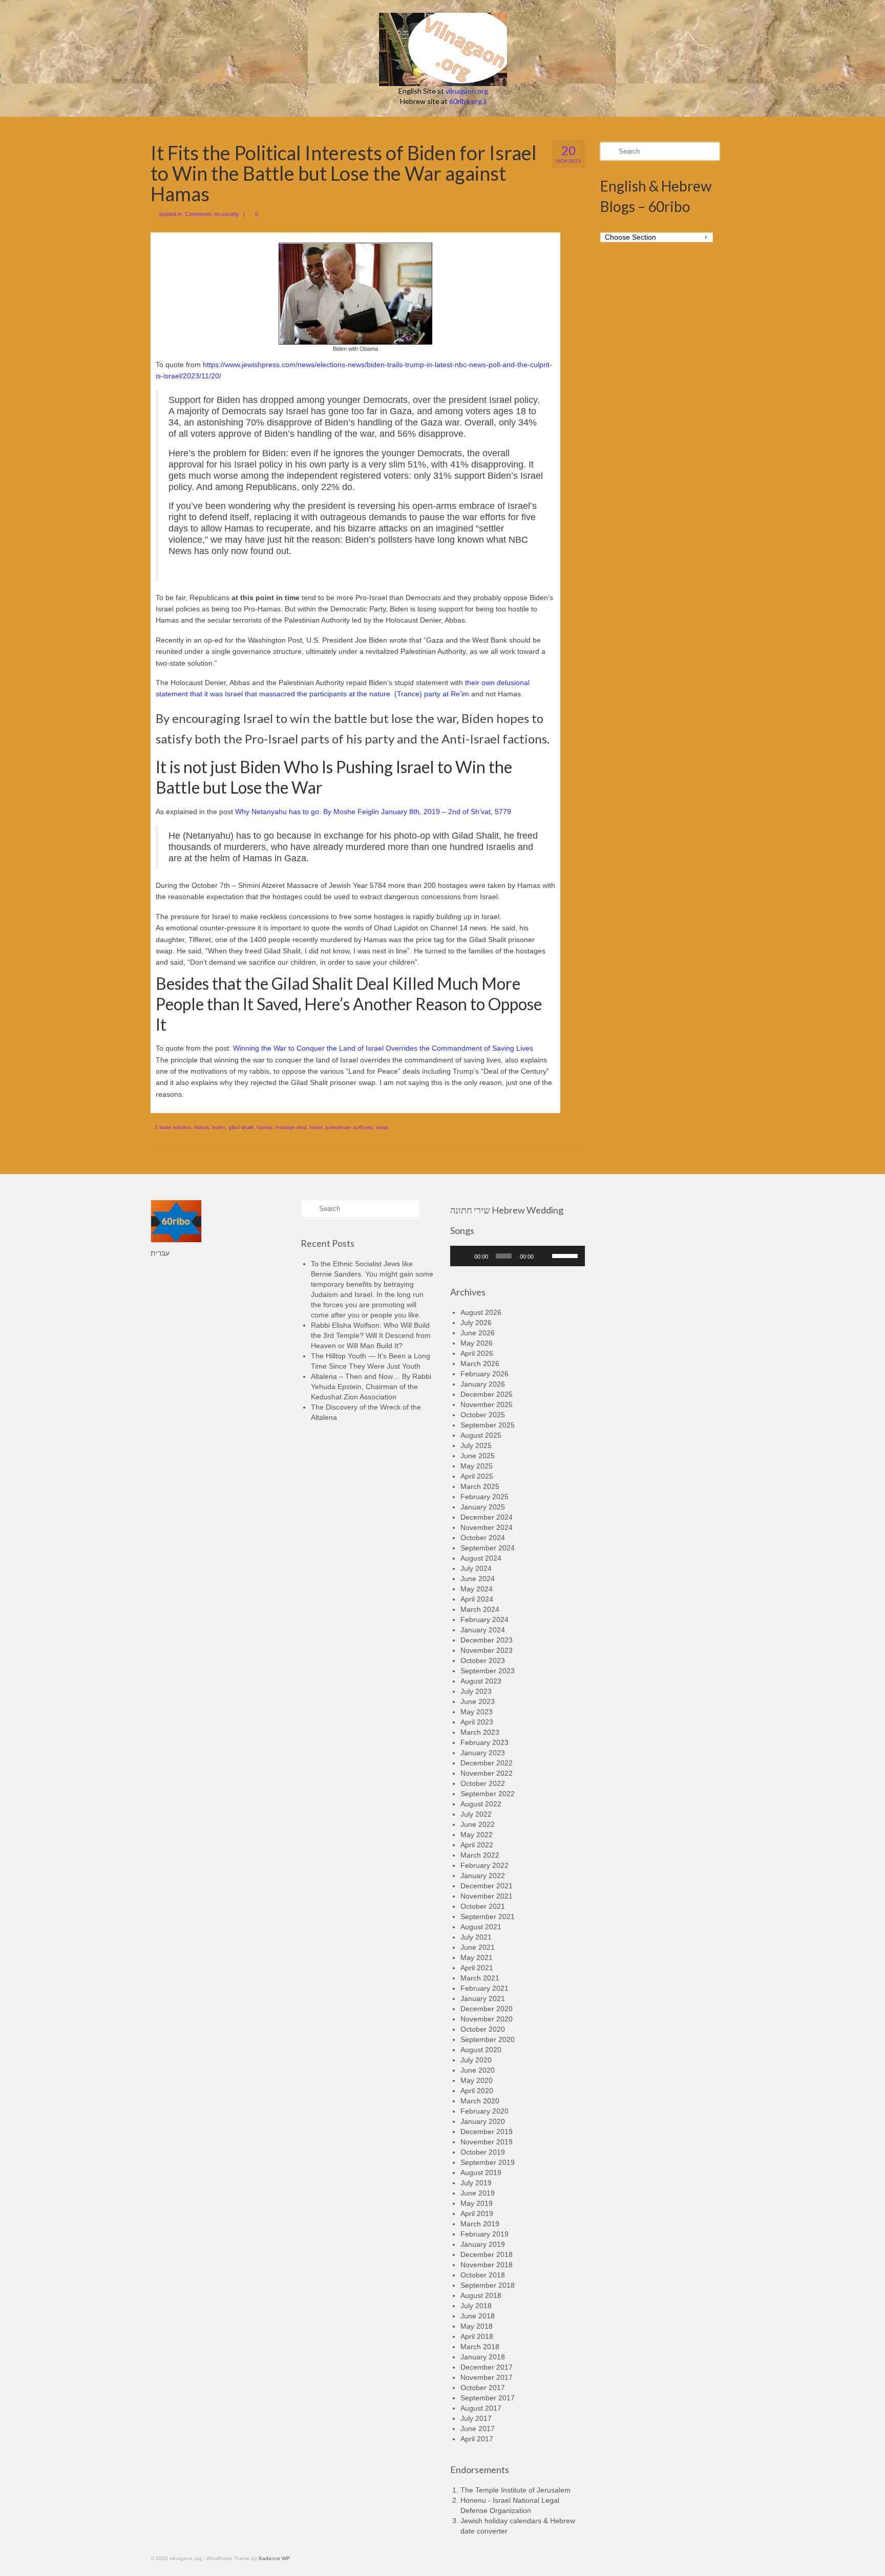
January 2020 (483, 2121)
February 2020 (484, 2111)
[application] (518, 1256)
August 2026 (481, 1312)
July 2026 (476, 1323)
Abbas (201, 1127)
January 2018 (483, 2357)
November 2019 (487, 2142)
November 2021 (487, 1896)
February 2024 (484, 1620)
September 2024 (488, 1548)
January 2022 (483, 1876)
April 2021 (477, 1968)
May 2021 (477, 1957)
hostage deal (291, 1127)
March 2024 (480, 1609)
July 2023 (476, 1691)
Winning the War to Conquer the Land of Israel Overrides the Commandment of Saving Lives (383, 1048)
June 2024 (478, 1579)
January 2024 (483, 1630)
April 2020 (477, 2091)
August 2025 (481, 1435)
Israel (316, 1127)
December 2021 (487, 1886)
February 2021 (484, 1988)
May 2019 (477, 2203)
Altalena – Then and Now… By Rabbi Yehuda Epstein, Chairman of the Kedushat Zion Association (371, 1387)
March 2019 (480, 2224)
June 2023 (478, 1701)
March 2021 (480, 1978)
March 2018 (480, 2347)
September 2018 (488, 2285)
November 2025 (487, 1404)
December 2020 (487, 2009)
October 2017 (483, 2388)
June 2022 (478, 1824)
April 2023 (477, 1722)
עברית (160, 1253)
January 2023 (483, 1753)
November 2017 (487, 2377)
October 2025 (483, 1415)
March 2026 (480, 1364)
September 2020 (488, 2039)
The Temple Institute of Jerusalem (515, 2490)
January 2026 (483, 1384)
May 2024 (477, 1589)
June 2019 (478, 2193)
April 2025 (477, 1476)
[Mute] (544, 1256)
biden (219, 1127)
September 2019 (488, 2162)
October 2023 (483, 1660)
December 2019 (487, 2132)
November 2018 (487, 2265)
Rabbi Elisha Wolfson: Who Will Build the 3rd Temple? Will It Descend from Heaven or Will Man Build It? (371, 1335)
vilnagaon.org (467, 91)
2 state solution (173, 1127)
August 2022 (481, 1804)
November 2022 (487, 1773)
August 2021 (481, 1927)
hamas (265, 1127)
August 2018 (481, 2295)
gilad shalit (241, 1127)
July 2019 (476, 2183)
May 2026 (477, 1343)
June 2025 (478, 1456)
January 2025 (483, 1507)
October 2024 (483, 1538)
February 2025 (484, 1497)
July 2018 (476, 2306)
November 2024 (487, 1527)
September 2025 (488, 1425)
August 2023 (481, 1681)
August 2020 (481, 2050)
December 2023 (487, 1640)
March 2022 (480, 1855)
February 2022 (484, 1865)
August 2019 (481, 2173)
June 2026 (478, 1333)
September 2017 (488, 2398)
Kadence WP (274, 2558)
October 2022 (483, 1783)
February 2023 (484, 1742)
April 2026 (477, 1353)
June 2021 (478, 1947)
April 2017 (477, 2439)
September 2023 (488, 1671)
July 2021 (476, 1937)
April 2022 (477, 1845)
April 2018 (477, 2336)
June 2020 (478, 2070)
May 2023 (477, 1712)
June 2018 (478, 2316)
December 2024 (487, 1517)
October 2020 (483, 2029)
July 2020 (476, 2060)
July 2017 (476, 2418)
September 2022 (488, 1794)
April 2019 (477, 2213)
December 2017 (487, 2367)
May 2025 (477, 1466)
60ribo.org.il (468, 101)
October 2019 (483, 2152)
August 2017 (481, 2408)
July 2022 (476, 1814)
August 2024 (481, 1558)
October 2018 (483, 2275)
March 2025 (480, 1486)
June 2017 (478, 2429)
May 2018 (477, 2326)
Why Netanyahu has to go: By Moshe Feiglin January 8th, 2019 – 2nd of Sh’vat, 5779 (373, 812)
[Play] (463, 1256)
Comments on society (212, 214)
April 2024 (477, 1599)
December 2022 (487, 1763)
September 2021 (488, 1917)
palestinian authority (349, 1127)
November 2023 (487, 1650)
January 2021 (483, 1998)
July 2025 (476, 1445)
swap (382, 1127)
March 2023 (480, 1732)
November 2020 (487, 2019)
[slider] (566, 1255)
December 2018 (487, 2254)
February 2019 (484, 2234)
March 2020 (480, 2101)
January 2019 (483, 2244)
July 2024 (476, 1568)
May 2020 (477, 2080)
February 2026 (484, 1374)
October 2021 (483, 1906)
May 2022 (477, 1835)
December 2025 (487, 1394)
